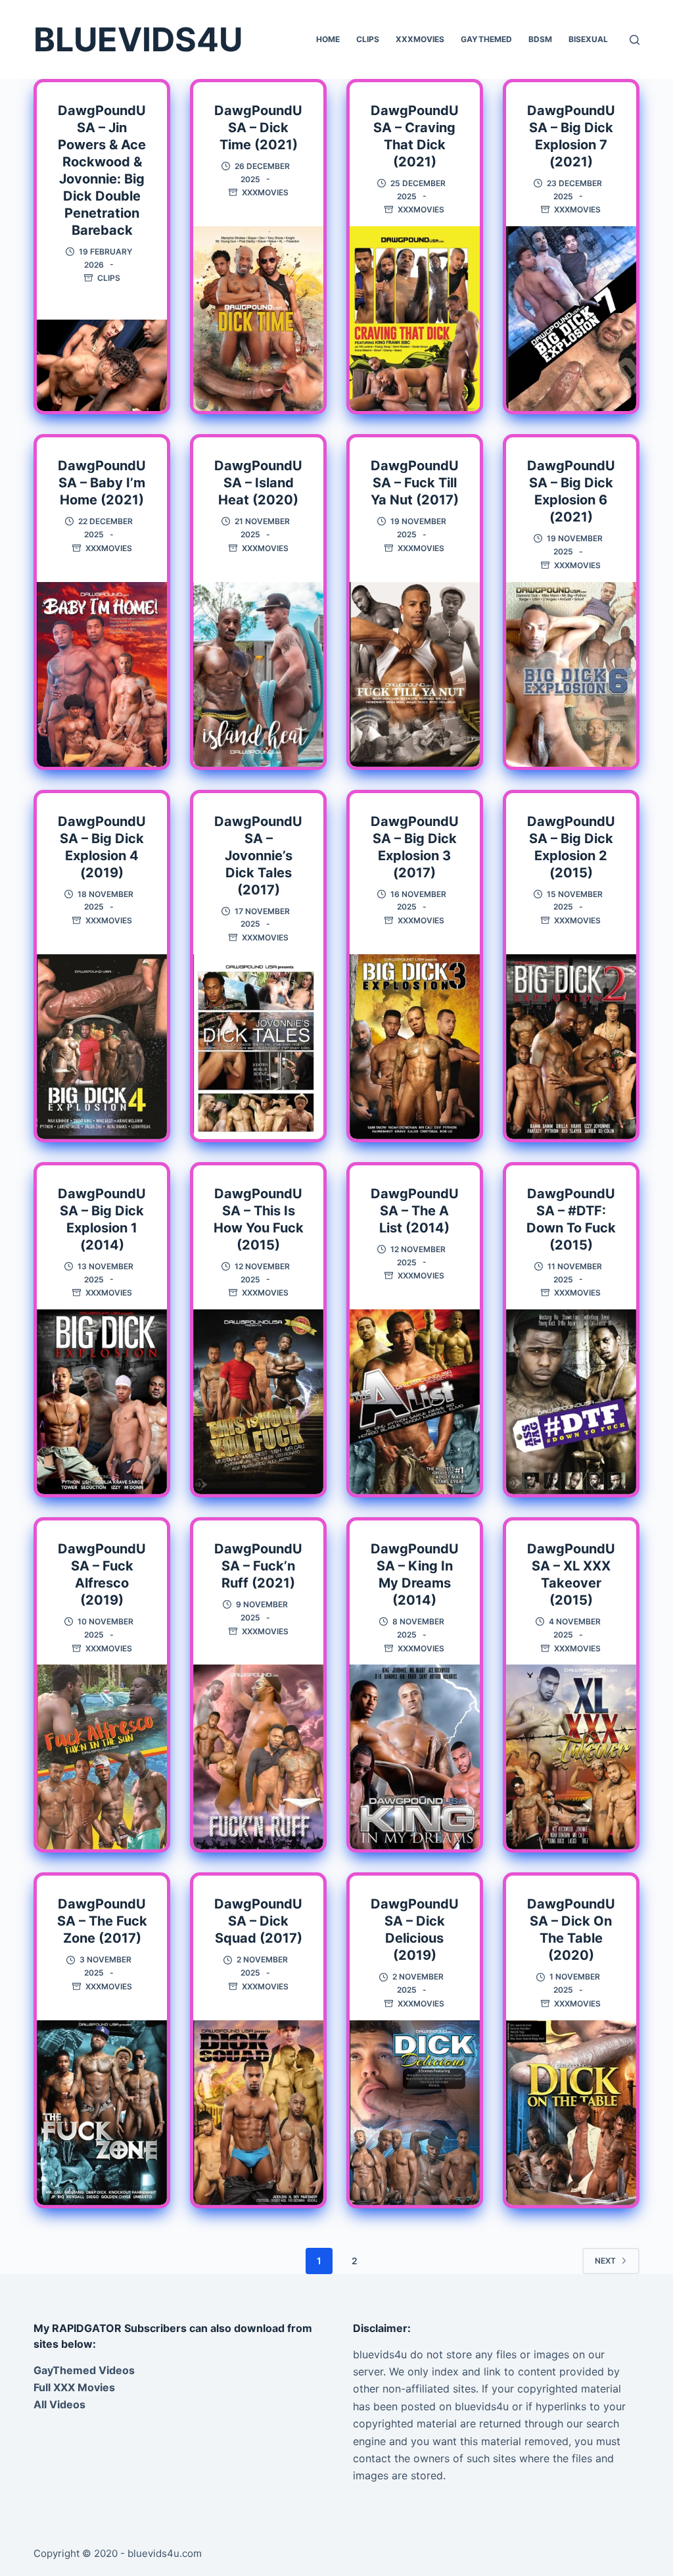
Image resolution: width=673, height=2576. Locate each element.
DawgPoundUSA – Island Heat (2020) (258, 483)
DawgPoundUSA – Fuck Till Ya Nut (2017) (415, 483)
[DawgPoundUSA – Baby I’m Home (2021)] (102, 674)
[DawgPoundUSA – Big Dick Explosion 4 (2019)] (102, 1047)
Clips (368, 39)
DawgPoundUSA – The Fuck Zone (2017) (102, 1921)
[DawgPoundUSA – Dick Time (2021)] (258, 319)
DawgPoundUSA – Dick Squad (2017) (258, 1921)
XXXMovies (420, 39)
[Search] (635, 40)
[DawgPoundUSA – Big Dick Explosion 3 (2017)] (415, 1047)
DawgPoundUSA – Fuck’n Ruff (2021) (258, 1566)
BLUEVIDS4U (138, 39)
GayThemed (486, 39)
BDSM (540, 39)
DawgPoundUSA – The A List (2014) (415, 1211)
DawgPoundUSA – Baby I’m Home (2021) (102, 483)
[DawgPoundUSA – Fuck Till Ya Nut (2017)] (415, 674)
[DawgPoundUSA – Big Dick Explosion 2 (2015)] (571, 1047)
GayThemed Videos (84, 2370)
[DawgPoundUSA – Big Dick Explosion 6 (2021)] (571, 674)
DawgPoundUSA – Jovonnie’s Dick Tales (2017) (258, 856)
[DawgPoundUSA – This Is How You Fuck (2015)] (258, 1402)
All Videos (59, 2404)
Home (328, 39)
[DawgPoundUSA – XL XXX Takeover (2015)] (571, 1757)
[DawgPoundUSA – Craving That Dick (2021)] (415, 319)
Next (605, 2261)
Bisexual (588, 39)
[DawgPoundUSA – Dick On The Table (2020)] (571, 2113)
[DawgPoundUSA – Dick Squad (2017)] (258, 2113)
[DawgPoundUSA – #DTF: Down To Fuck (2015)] (571, 1402)
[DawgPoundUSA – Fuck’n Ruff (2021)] (258, 1757)
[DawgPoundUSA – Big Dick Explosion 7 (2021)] (571, 319)
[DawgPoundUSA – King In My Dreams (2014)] (415, 1757)
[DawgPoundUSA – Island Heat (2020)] (258, 674)
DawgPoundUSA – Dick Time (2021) (258, 128)
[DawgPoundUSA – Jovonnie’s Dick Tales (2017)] (258, 1047)
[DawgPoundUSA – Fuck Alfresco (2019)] (102, 1757)
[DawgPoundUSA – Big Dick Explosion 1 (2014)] (102, 1402)
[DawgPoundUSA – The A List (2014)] (415, 1402)
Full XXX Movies (74, 2387)
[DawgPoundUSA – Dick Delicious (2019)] (415, 2113)
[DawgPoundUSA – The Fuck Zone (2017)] (102, 2113)
